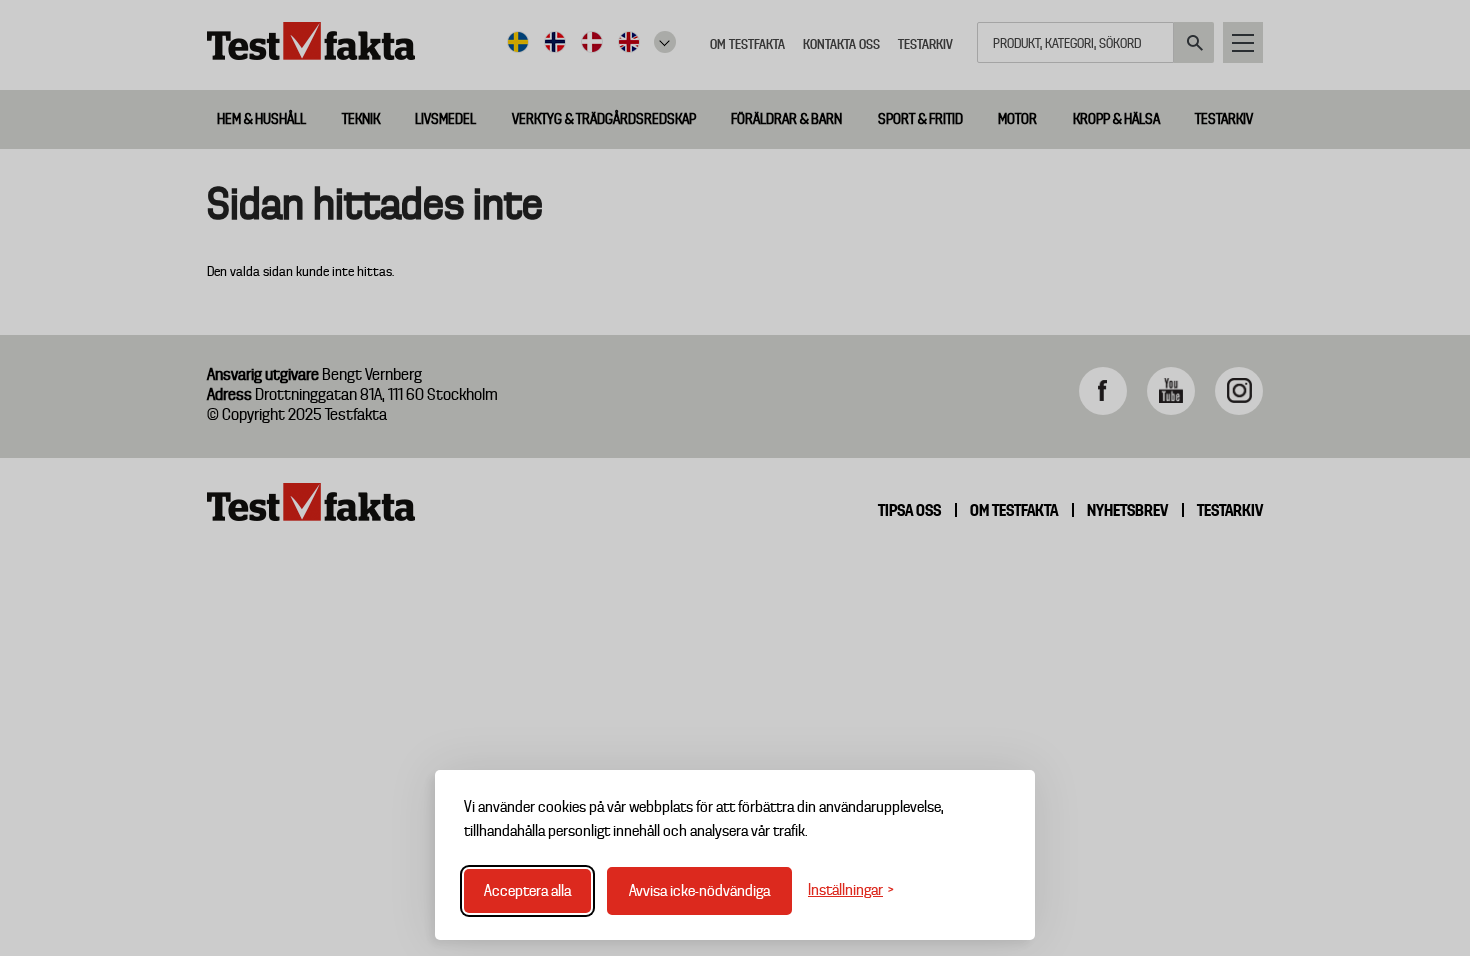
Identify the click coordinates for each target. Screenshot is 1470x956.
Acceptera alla (527, 891)
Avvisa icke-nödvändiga (699, 891)
